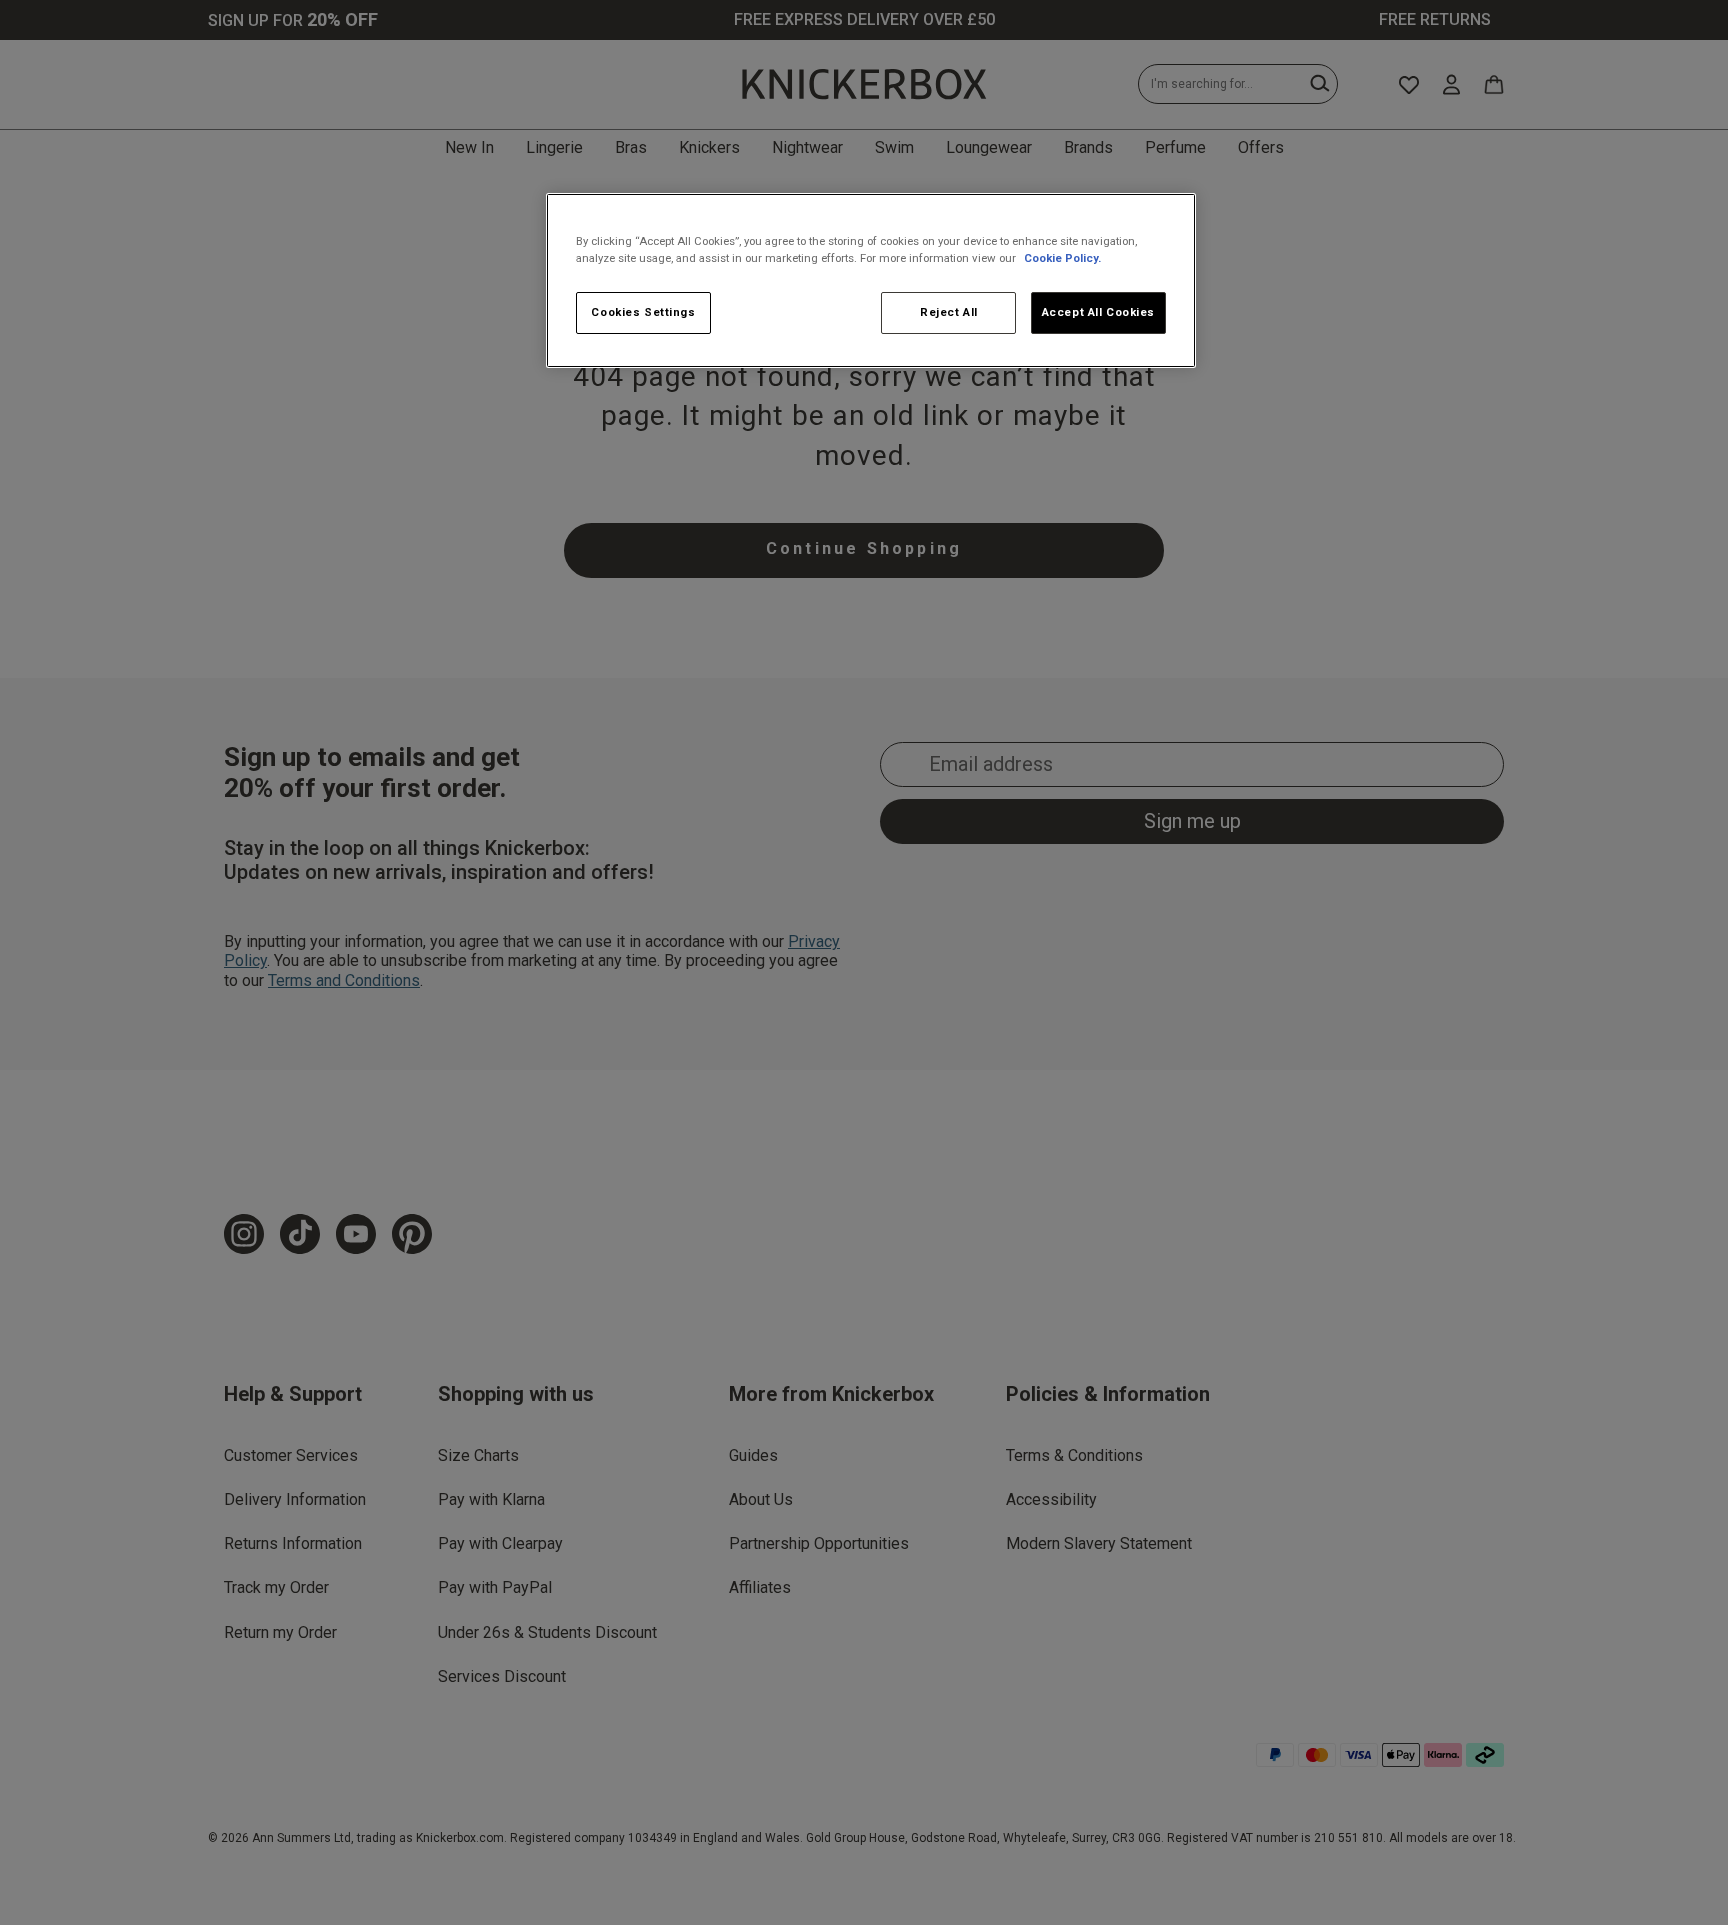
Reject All (949, 312)
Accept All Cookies (1098, 312)
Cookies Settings (643, 312)
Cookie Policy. (1062, 258)
